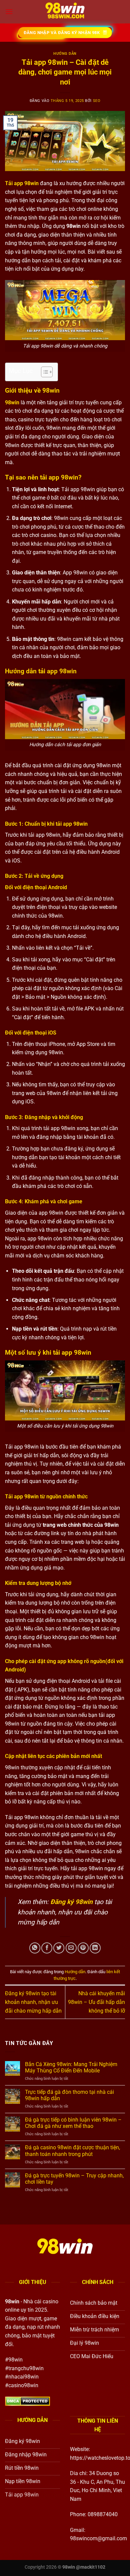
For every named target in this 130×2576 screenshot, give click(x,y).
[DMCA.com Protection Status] (27, 2401)
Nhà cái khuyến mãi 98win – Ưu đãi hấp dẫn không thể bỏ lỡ (96, 2002)
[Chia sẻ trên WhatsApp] (35, 1948)
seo (97, 101)
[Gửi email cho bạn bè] (71, 1948)
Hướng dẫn (65, 54)
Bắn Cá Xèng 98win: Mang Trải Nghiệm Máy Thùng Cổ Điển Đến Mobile (71, 2067)
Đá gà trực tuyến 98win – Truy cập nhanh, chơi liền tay (74, 2179)
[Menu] (9, 12)
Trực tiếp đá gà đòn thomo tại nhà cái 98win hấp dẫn (69, 2095)
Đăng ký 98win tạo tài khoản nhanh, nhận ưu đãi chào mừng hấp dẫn (33, 2002)
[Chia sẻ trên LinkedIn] (95, 1948)
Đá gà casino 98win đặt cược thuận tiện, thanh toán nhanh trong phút (72, 2151)
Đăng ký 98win (71, 1902)
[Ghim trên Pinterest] (83, 1948)
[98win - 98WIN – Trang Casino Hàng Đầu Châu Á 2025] (65, 12)
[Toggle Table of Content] (43, 372)
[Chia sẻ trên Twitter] (59, 1948)
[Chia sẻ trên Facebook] (47, 1948)
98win (12, 402)
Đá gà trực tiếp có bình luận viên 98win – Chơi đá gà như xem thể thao (73, 2123)
